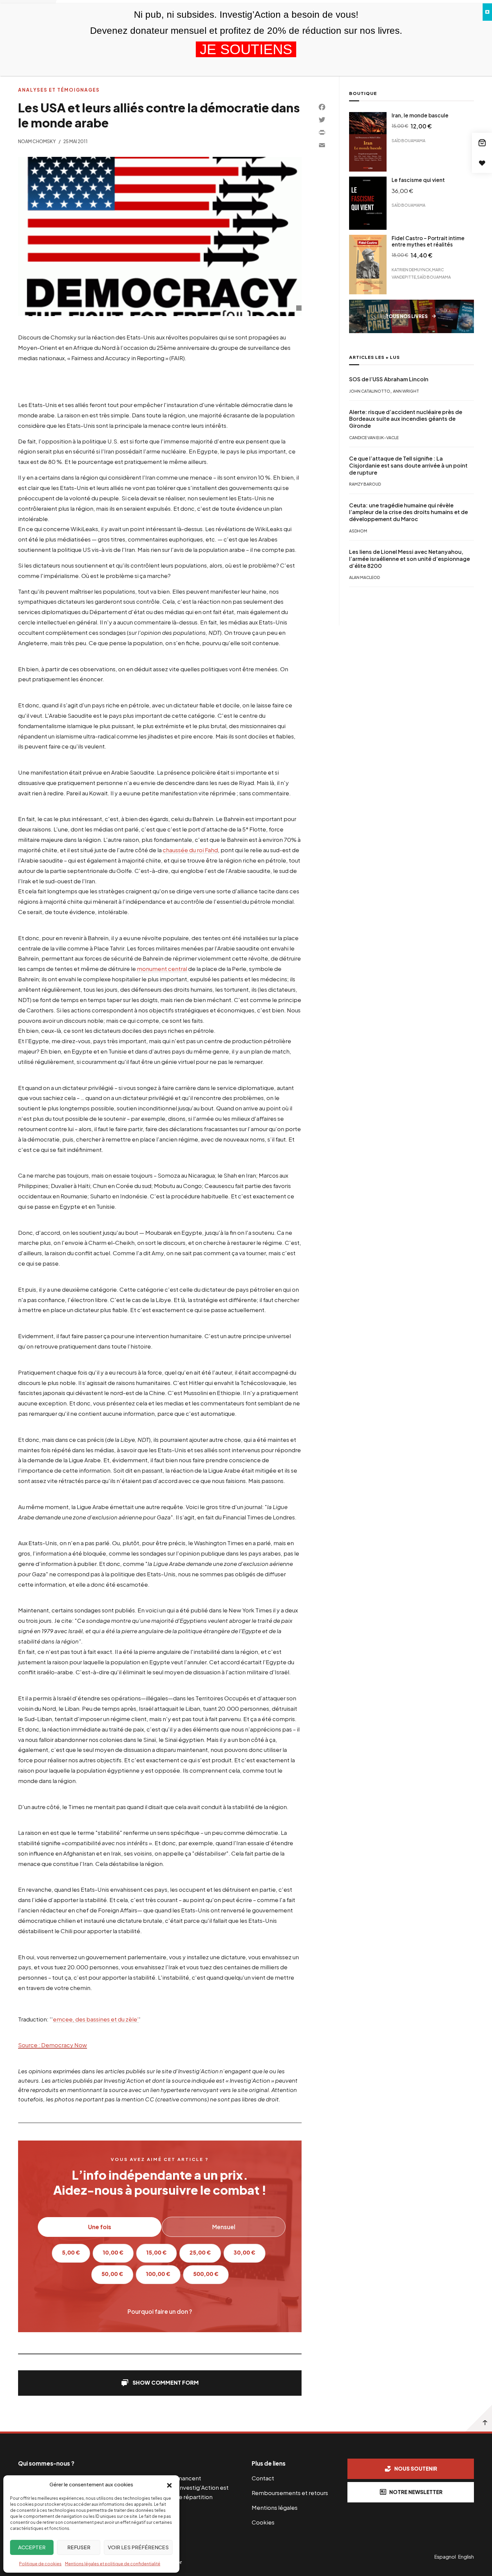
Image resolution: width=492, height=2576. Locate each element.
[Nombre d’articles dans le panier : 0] (482, 143)
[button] (169, 2485)
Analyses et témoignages (59, 90)
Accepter (32, 2547)
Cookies (263, 2522)
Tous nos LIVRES (407, 316)
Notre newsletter (416, 2492)
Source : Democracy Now (53, 2045)
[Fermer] (487, 12)
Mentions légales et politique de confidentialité (113, 2564)
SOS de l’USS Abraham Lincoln (389, 379)
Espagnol (445, 2557)
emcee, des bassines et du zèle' (96, 2019)
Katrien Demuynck (411, 270)
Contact (263, 2478)
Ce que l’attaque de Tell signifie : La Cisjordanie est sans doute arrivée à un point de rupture (408, 466)
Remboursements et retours (290, 2493)
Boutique (363, 93)
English (466, 2557)
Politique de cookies (40, 2564)
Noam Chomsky (37, 141)
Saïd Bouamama (408, 141)
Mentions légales (275, 2507)
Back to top (479, 2418)
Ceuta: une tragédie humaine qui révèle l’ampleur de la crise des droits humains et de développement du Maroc (408, 512)
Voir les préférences (138, 2547)
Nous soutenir (416, 2468)
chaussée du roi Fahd (190, 850)
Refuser (79, 2547)
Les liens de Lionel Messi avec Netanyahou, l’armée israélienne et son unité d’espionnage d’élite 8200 (409, 559)
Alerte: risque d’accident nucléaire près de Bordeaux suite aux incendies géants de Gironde (406, 419)
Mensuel (224, 2227)
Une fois (100, 2227)
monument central (162, 969)
